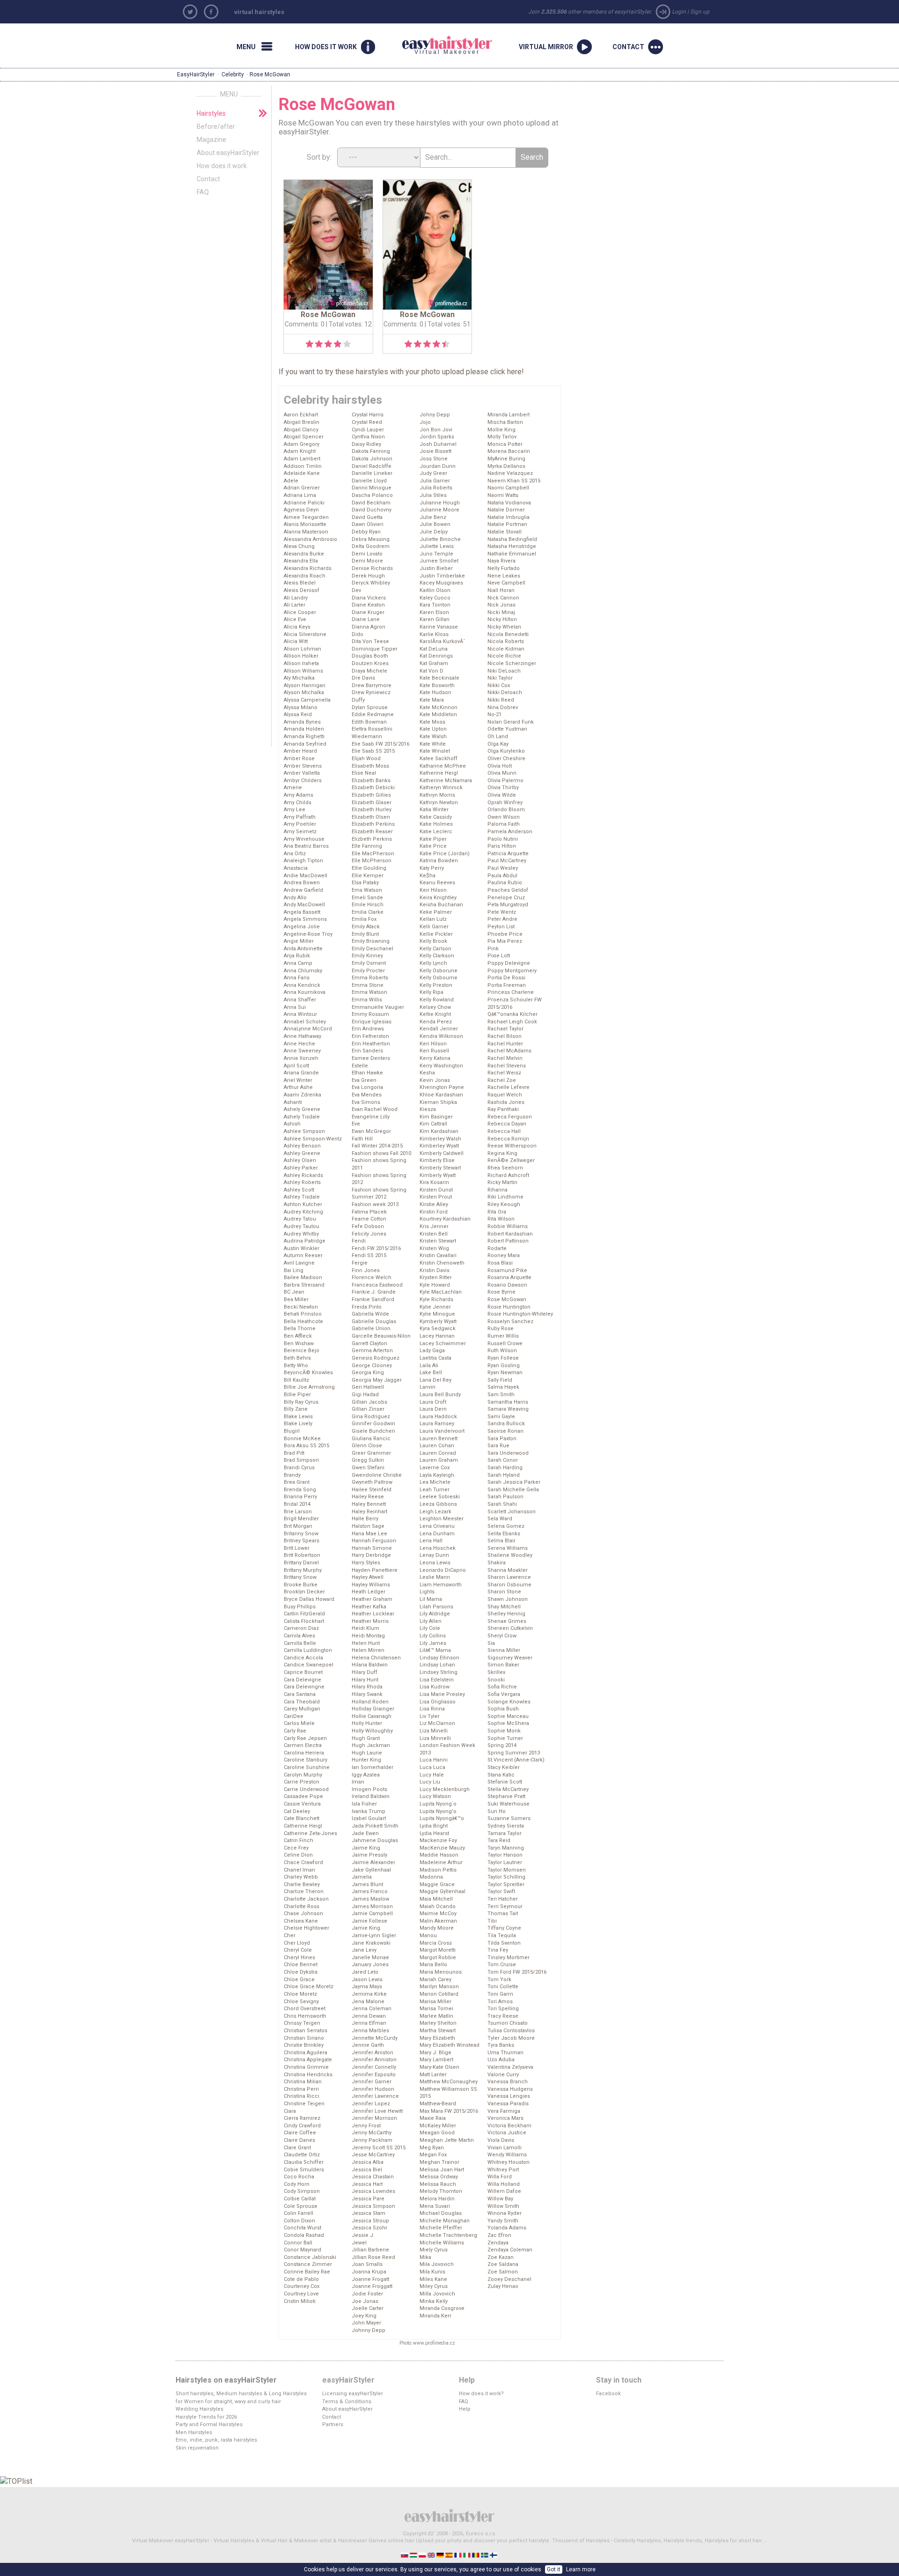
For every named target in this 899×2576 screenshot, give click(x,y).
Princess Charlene (511, 992)
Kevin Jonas (435, 1080)
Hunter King (366, 1760)
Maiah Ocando (438, 1906)
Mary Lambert (436, 2060)
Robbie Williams (508, 1226)
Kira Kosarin (434, 1182)
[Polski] (423, 2555)
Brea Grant (297, 1482)
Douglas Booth (370, 656)
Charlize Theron (304, 1891)
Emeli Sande (367, 898)
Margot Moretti (438, 1950)
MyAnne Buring (506, 459)
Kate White (433, 744)
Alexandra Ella (301, 561)
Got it (554, 2569)
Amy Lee (295, 810)
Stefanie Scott (505, 1782)
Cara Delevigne (302, 1680)
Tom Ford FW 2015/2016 (517, 1972)
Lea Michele (435, 1482)
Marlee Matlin (436, 2016)
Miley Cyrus (434, 2286)
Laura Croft (433, 1402)
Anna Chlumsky (303, 971)
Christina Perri (301, 2089)
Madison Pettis (438, 1870)
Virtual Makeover (440, 42)
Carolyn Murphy (303, 1775)
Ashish (292, 1124)
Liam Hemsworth (441, 1585)
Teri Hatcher (503, 1899)
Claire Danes (299, 2140)
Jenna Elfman (369, 2023)
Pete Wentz (502, 912)
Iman (358, 1782)
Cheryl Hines (299, 1958)
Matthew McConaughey (449, 2082)
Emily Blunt (365, 934)
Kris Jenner (434, 1226)
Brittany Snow (300, 1577)
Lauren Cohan (437, 1446)
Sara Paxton (502, 1439)
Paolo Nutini (503, 839)
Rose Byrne (501, 1292)
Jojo (425, 422)
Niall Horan (501, 590)
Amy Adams (298, 795)
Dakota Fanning (371, 451)
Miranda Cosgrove (442, 2308)
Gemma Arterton (372, 1351)
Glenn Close (367, 1446)
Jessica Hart (367, 2184)
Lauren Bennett (438, 1439)
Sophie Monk (504, 1731)
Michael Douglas (441, 2213)
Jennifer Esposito (374, 2075)
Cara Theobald (302, 1702)
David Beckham (371, 503)
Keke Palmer (436, 912)
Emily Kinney (367, 956)
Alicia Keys (297, 627)
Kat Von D (431, 671)
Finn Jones (366, 1270)
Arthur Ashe (298, 1087)
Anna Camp (298, 963)
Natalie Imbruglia (508, 517)
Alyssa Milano (301, 707)
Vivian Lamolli (505, 2148)
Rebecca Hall (504, 1131)
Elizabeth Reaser (372, 832)
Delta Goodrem (371, 546)
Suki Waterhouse (508, 1804)
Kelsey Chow (435, 1007)
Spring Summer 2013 (514, 1753)
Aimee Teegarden (306, 517)
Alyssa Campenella (307, 700)
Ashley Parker (301, 1168)
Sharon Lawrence (509, 1577)
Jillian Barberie (370, 2250)
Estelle (360, 1066)
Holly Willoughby (372, 1731)
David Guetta (367, 517)
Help (465, 2409)
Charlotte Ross (302, 1906)
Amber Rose (299, 759)
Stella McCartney (508, 1789)
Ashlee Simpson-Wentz (313, 1139)
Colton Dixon (299, 2221)
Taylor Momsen (507, 1870)
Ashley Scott (299, 1190)
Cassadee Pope (303, 1796)
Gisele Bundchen (373, 1431)
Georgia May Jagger (377, 1380)
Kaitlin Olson (435, 590)
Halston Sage (368, 1526)
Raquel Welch (505, 1095)
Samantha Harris (508, 1402)
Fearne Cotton (369, 1219)
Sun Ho (497, 1811)
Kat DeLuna (434, 649)
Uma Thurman (505, 2053)
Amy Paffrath (300, 817)
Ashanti (293, 1102)
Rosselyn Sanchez (510, 1321)
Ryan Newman (505, 1373)
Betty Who (296, 1366)
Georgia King (368, 1373)
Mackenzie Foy (438, 1840)
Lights (427, 1592)
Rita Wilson (501, 1219)
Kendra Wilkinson (441, 1036)
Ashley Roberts (302, 1182)
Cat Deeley (297, 1811)
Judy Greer (433, 473)
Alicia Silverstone (305, 634)
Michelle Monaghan (445, 2221)
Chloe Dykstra (301, 1972)
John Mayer (366, 2323)
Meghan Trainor (439, 2162)
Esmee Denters (371, 1058)
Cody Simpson (302, 2191)
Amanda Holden (304, 729)
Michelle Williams (442, 2243)
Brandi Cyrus (299, 1468)
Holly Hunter (367, 1723)
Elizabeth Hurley (372, 810)
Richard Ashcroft (508, 1175)
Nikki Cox (499, 685)
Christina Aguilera (306, 2053)
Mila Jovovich (437, 2264)
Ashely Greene (302, 1109)
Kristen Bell (434, 1234)
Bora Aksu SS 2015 (306, 1446)
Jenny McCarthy (372, 2133)
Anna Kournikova (305, 992)
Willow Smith (503, 2206)
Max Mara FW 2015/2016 (449, 2111)
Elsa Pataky (365, 883)
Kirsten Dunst (436, 1190)
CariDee (294, 1716)
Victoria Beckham (509, 2126)
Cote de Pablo (301, 2279)
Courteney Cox (302, 2286)
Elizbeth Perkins (372, 839)
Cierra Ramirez (302, 2118)
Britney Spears (302, 1541)
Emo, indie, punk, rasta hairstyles (216, 2440)
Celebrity (233, 74)
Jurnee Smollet (439, 561)
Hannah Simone (372, 1548)
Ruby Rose (501, 1329)
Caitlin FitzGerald (304, 1614)
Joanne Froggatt (372, 2286)
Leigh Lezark (435, 1512)
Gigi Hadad (365, 1395)
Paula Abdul (502, 876)
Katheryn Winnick (441, 788)
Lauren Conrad (438, 1453)
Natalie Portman (507, 524)
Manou (428, 1936)
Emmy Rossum (370, 1014)
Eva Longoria (367, 1087)
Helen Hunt (366, 1643)
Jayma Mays (367, 1987)
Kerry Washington (441, 1066)
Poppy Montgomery (512, 971)
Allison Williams (303, 671)
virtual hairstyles (259, 12)
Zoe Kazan (501, 2257)
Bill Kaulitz (296, 1380)
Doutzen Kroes (370, 663)
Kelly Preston (436, 985)
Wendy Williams (507, 2155)
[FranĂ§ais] (459, 2555)
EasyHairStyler (196, 74)
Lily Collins (433, 1636)
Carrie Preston (302, 1782)
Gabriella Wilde (370, 1314)
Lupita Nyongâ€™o (442, 1818)
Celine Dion (298, 1855)
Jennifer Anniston (374, 2060)
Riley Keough (504, 1204)
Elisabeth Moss (370, 766)
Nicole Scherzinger (512, 663)
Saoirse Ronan (505, 1431)
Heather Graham (372, 1599)
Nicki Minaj (501, 612)
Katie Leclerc (436, 832)
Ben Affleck (298, 1336)
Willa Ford (500, 2177)
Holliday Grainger (373, 1709)
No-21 (494, 714)
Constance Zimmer (308, 2264)
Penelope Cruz (506, 898)
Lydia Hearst (434, 1833)
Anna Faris (297, 978)
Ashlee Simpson (304, 1131)
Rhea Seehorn (505, 1168)
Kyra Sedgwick (438, 1329)
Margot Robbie (438, 1958)
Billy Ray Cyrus (301, 1402)
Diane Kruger (368, 612)
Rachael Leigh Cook (512, 1022)
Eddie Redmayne (373, 714)
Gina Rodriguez (371, 1417)
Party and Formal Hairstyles (209, 2424)
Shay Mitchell (504, 1607)
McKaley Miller (438, 2126)
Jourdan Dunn (438, 466)
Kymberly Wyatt (438, 1321)
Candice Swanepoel (309, 1665)
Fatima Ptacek (369, 1212)
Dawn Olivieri (368, 524)
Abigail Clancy (301, 430)
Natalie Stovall (505, 532)
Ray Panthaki (503, 1109)
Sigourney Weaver (510, 1658)
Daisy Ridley (366, 444)
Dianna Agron (368, 627)
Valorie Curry (503, 2075)
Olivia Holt (500, 766)
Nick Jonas (501, 605)
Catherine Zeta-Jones (310, 1833)
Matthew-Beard (438, 2104)
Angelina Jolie (302, 927)
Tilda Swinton (504, 1943)
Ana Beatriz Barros (306, 846)
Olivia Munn (502, 773)
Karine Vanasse (439, 627)
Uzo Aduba (501, 2060)
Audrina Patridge (305, 1241)
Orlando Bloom (506, 810)
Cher (290, 1936)
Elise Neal (364, 773)
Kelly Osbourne (438, 978)
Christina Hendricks (308, 2075)
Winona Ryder (505, 2213)
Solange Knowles (509, 1702)
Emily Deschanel (372, 949)
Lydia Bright (434, 1826)
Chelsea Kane (301, 1921)
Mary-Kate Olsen (439, 2067)
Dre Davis (363, 678)
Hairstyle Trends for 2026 (206, 2417)
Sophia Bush (503, 1709)
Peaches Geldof (508, 890)
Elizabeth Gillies (371, 795)
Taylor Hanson (505, 1855)
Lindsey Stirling (438, 1672)
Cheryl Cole (298, 1950)
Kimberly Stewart (440, 1168)
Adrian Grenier (302, 488)
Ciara (290, 2111)
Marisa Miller (435, 2002)
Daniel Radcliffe (372, 466)
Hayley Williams (371, 1585)
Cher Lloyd (297, 1943)
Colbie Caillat (300, 2199)
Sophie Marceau (508, 1716)
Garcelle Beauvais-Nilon (381, 1336)
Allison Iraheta (301, 663)
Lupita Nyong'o (438, 1811)
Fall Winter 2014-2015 (377, 1146)
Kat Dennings (436, 656)
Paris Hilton (502, 846)
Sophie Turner (505, 1738)
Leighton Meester (442, 1519)
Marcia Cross (436, 1943)
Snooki (496, 1680)
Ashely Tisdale (302, 1117)
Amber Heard (300, 751)
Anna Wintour (300, 1014)
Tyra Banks (501, 2045)
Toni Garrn (500, 1994)
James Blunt (367, 1884)
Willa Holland (504, 2184)
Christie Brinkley (304, 2045)
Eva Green (364, 1080)
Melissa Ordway (439, 2177)
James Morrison (372, 1906)
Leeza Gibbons (438, 1504)
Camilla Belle (300, 1643)
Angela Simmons (305, 919)
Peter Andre (502, 919)
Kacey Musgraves (441, 583)
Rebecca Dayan (507, 1124)
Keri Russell (434, 1051)
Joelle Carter (368, 2308)
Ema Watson (367, 890)
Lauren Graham (439, 1460)
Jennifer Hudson (373, 2089)
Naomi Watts (503, 495)
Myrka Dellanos (506, 466)
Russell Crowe (505, 1344)
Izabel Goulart (369, 1818)
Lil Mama (431, 1599)
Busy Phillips (300, 1607)
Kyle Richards (436, 1299)
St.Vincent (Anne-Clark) (516, 1760)
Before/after (216, 126)
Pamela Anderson (510, 832)
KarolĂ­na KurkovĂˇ (442, 641)
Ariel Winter (298, 1080)
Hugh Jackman (371, 1745)
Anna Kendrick (302, 985)
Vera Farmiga (504, 2111)
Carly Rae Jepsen (305, 1738)
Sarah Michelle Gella (513, 1490)
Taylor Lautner (505, 1862)
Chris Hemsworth (305, 2016)
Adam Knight (300, 451)
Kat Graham (434, 663)
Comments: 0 (305, 324)
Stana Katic (501, 1775)
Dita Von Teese (370, 641)
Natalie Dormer (506, 510)
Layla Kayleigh (437, 1475)
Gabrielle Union (371, 1329)
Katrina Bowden (439, 861)
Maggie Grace (437, 1884)
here (514, 372)
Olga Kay (498, 744)
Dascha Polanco (372, 495)
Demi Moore (367, 561)
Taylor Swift (501, 1891)
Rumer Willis (503, 1336)
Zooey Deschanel (509, 2279)
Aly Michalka (299, 678)
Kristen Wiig (434, 1248)
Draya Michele (369, 671)
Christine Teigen (304, 2104)
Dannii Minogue (372, 488)
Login (679, 12)
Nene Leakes (504, 576)
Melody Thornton (441, 2191)
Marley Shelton (438, 2023)
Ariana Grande (301, 1073)
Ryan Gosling (504, 1366)
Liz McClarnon (437, 1723)
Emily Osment (369, 963)
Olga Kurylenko (506, 751)
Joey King (364, 2316)
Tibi (492, 1921)
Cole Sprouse (301, 2206)
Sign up (700, 12)
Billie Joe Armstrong (309, 1387)
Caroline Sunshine (307, 1767)
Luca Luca (432, 1767)
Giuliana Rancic (371, 1439)
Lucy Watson (435, 1796)
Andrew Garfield (303, 890)
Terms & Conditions (347, 2402)
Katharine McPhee (443, 766)
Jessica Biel (367, 2170)
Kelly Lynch (433, 963)
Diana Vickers (369, 598)
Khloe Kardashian (441, 1095)
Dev (356, 590)
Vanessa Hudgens (510, 2089)
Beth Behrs (297, 1358)
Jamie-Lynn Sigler (374, 1936)
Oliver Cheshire (506, 759)
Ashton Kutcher (303, 1204)
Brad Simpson (301, 1460)
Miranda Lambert (508, 415)
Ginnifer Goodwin (373, 1424)
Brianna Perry (300, 1497)
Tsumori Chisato (508, 2023)
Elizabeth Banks (371, 781)
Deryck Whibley (371, 583)
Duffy (358, 700)
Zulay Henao (503, 2286)
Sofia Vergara (504, 1694)
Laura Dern (433, 1409)
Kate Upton (433, 729)
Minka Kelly (434, 2301)
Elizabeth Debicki (373, 788)
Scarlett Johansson (512, 1512)
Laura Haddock (438, 1417)
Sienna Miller (504, 1650)
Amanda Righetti (304, 737)
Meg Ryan (432, 2148)
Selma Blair (501, 1541)
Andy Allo (295, 898)
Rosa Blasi (500, 1263)
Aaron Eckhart (301, 415)
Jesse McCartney (373, 2155)
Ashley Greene (302, 1153)
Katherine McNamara (446, 781)
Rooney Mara (504, 1255)
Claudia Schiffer (304, 2162)
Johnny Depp (368, 2330)
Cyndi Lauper (368, 430)
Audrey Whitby (301, 1234)
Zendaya (498, 2243)
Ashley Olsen (300, 1160)
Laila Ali (429, 1366)
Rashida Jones (506, 1102)
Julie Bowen (435, 524)
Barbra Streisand (304, 1285)
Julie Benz (433, 517)
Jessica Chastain (373, 2177)
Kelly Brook (433, 941)
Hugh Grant (366, 1738)
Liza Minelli (434, 1731)
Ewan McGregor (371, 1131)
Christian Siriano (304, 2038)
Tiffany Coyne (504, 1928)
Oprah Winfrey (505, 803)
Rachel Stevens (507, 1066)
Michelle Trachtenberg (448, 2235)
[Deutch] (441, 2555)
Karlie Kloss (434, 634)
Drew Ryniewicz (371, 692)
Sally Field (500, 1380)
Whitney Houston (508, 2162)
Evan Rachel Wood (375, 1109)
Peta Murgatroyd (508, 905)
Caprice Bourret (303, 1672)
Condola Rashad (304, 2235)
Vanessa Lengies (509, 2096)
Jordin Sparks (437, 437)
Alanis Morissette (305, 524)
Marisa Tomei (436, 2009)
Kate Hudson (435, 692)
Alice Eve (295, 619)
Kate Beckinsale (439, 678)
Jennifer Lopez (371, 2104)
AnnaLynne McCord (308, 1029)
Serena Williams (508, 1548)
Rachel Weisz (504, 1073)
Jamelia (362, 1877)
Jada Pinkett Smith (375, 1826)
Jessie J (362, 2235)
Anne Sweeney (302, 1051)
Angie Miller (299, 941)
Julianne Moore (439, 510)
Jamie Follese (369, 1921)
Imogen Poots (369, 1789)
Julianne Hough (440, 503)
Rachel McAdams (509, 1051)
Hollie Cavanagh (372, 1716)
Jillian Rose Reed (373, 2257)
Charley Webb (301, 1877)
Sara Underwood (508, 1453)
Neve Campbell (506, 583)
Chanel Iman (299, 1870)
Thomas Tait (503, 1913)
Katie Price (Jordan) (445, 854)
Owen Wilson (504, 817)
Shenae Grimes (507, 1621)
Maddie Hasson (439, 1855)
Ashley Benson (302, 1146)
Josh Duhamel (438, 444)
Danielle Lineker (372, 473)
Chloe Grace (299, 1980)
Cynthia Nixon (368, 437)
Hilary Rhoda (367, 1687)
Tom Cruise (502, 1965)
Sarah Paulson (505, 1497)
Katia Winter (434, 810)
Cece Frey (296, 1848)
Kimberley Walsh (440, 1139)
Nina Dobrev (503, 707)
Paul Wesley (503, 868)
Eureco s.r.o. (481, 2534)
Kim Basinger (436, 1117)
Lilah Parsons (436, 1607)
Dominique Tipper (375, 649)
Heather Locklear (373, 1614)
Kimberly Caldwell (442, 1153)
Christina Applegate (308, 2060)
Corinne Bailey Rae (307, 2272)
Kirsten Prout (436, 1197)
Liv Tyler (430, 1716)
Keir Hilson (433, 890)
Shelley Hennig (506, 1614)
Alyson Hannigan (305, 685)
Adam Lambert (302, 459)
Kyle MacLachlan (441, 1292)
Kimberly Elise (437, 1160)
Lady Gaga (432, 1351)
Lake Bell (431, 1373)
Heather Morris (370, 1621)
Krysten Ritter (436, 1277)
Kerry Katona (435, 1058)
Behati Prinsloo (303, 1314)
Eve (356, 1124)
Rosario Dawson (507, 1285)
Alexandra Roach (305, 576)
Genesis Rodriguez (376, 1358)
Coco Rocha (299, 2177)
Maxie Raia (433, 2118)
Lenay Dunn (434, 1555)
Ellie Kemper (368, 876)
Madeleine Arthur (441, 1862)
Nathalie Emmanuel (512, 554)
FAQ (203, 192)
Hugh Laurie (367, 1753)
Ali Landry (296, 598)
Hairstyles (211, 113)
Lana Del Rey (435, 1380)
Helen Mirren (368, 1650)
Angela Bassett (302, 912)
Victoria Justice (507, 2133)
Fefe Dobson (368, 1226)
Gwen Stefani (368, 1468)
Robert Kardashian (510, 1234)
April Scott (296, 1066)
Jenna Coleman (372, 2009)
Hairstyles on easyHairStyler (226, 2380)
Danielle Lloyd (369, 481)
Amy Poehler (300, 824)
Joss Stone (434, 459)
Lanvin (427, 1387)
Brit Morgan (298, 1526)
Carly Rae (295, 1731)
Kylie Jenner (435, 1307)
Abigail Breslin (302, 422)
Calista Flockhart (304, 1621)
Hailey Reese (368, 1497)
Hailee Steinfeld (372, 1490)
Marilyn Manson (439, 1987)
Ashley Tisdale (302, 1197)
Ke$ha (427, 876)
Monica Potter (505, 444)
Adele (291, 481)
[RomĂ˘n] (476, 2555)
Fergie (360, 1263)
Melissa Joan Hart (442, 2170)
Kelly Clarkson (437, 956)
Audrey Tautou (302, 1226)
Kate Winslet (435, 751)
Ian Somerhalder (372, 1767)
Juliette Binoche (440, 539)
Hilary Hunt (365, 1680)
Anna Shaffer (300, 1000)
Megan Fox (433, 2155)
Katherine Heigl (439, 773)
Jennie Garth (368, 2045)
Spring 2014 (502, 1745)
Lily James (433, 1643)
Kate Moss (432, 722)
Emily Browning (371, 941)
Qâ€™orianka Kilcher (512, 1014)
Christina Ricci (302, 2096)
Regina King (502, 1153)
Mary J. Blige (435, 2053)
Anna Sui (295, 1007)
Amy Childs (298, 803)
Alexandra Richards (308, 568)
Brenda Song (300, 1490)
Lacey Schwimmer (443, 1344)
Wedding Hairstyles (199, 2409)
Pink (493, 949)
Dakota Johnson (372, 459)
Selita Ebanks (504, 1534)
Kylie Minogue (437, 1314)
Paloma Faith (504, 824)
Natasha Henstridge (512, 546)
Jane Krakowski (371, 1943)
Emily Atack (366, 927)
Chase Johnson (303, 1913)
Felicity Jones (369, 1234)
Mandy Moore (437, 1928)
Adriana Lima (300, 495)
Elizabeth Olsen (371, 817)
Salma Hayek (503, 1387)
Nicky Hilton (502, 619)
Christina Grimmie (306, 2067)
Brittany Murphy (303, 1570)
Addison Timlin (303, 466)
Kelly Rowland (437, 1000)
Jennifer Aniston (372, 2053)
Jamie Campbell (372, 1913)
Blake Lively (298, 1424)
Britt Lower (297, 1548)
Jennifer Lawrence (375, 2096)
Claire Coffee (300, 2133)
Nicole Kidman (506, 649)
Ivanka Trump (368, 1811)
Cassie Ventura (302, 1804)
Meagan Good (437, 2133)
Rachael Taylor (505, 1029)
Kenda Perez (436, 1022)
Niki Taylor (500, 678)
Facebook (608, 2394)
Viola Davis (501, 2140)
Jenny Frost (366, 2126)
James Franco (370, 1891)
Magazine (211, 140)
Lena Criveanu (437, 1526)
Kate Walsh (433, 737)
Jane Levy (364, 1950)
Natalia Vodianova (509, 503)
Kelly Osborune (438, 971)
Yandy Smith (503, 2221)
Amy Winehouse (304, 839)
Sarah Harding (505, 1468)
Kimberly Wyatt (438, 1175)
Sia (491, 1643)
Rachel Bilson (505, 1036)
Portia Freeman (507, 985)
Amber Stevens (303, 766)
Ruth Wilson (502, 1351)
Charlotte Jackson (306, 1899)
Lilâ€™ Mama (435, 1650)
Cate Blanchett (302, 1818)
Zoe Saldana (503, 2264)
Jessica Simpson (373, 2206)
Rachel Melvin (505, 1058)
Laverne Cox (435, 1468)
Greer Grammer (371, 1453)
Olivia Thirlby (503, 788)
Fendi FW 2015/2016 (376, 1248)
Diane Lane (366, 619)
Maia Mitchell (436, 1899)
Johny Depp (435, 415)
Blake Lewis (298, 1417)
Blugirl (292, 1431)
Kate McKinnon (438, 707)
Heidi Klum (365, 1628)
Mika (425, 2257)
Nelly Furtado (504, 568)
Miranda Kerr (435, 2316)
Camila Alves (299, 1636)
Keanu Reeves (437, 883)
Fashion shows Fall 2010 (381, 1153)
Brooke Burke (301, 1585)
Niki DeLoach (504, 671)
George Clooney (372, 1366)
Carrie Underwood (306, 1789)
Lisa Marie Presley (442, 1694)
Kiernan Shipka (438, 1102)
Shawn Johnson (508, 1599)
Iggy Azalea (366, 1775)
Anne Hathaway (302, 1036)
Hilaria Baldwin (370, 1665)
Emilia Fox (364, 919)
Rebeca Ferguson (510, 1117)
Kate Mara (432, 700)
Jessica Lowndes (373, 2191)
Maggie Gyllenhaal (442, 1891)
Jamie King (366, 1928)
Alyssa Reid (298, 714)
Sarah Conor (503, 1460)
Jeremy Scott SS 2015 (379, 2148)
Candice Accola (303, 1658)
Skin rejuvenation (197, 2448)
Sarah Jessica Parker (514, 1482)
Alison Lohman (302, 649)
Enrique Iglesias (372, 1022)
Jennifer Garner (372, 2082)
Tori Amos (500, 2002)
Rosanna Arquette (509, 1277)
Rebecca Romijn (508, 1139)
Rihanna (497, 1190)
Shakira (497, 1563)
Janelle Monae (370, 1958)
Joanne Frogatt (370, 2279)
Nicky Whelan (504, 627)
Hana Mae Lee (369, 1534)
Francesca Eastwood (377, 1285)
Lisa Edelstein (437, 1680)
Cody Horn (297, 2184)
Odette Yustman (507, 729)
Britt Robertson (302, 1555)
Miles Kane (433, 2279)
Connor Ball (298, 2243)
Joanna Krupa (369, 2272)
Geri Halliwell (368, 1387)
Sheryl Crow (502, 1636)
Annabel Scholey (305, 1022)
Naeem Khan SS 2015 (514, 481)
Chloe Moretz (300, 1994)
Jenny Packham (372, 2140)
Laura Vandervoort (442, 1431)
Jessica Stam (368, 2213)
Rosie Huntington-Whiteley (520, 1314)
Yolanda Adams (507, 2228)
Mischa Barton (505, 422)
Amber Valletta (302, 773)
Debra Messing (371, 539)
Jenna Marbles (370, 2031)
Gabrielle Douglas (374, 1321)
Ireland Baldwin (371, 1796)
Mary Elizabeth (437, 2038)
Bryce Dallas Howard (309, 1599)
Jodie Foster (367, 2294)
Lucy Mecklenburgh (445, 1789)
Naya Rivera (501, 561)
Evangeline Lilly (371, 1117)
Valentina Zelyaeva (510, 2067)
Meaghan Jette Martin (447, 2140)
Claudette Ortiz (302, 2155)
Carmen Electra (303, 1745)
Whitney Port (503, 2170)
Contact (208, 179)
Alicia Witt (296, 641)
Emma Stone (368, 985)
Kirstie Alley (434, 1204)
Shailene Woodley (510, 1555)
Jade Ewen (365, 1833)
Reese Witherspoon (512, 1146)
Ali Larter (295, 605)
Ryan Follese (503, 1358)
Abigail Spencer (304, 437)
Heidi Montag (368, 1636)
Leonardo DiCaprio (443, 1570)
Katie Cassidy (436, 817)
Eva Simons (366, 1102)
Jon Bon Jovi (436, 430)
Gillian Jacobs (369, 1402)
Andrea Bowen (302, 883)
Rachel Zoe (502, 1080)
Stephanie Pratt (506, 1796)
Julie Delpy (434, 532)
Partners (333, 2424)
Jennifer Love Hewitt (377, 2111)
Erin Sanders (367, 1051)
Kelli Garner (434, 927)
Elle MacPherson (373, 854)
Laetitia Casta (435, 1358)
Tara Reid (499, 1840)
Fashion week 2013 (375, 1204)
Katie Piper (433, 839)
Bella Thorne (300, 1329)
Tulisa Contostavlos (511, 2031)
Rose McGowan (507, 1299)
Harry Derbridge (371, 1555)
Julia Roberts (436, 488)
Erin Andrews (368, 1029)
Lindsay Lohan (437, 1665)
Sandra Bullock (506, 1424)
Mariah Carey (435, 1980)
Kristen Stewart (438, 1241)
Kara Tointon (435, 605)
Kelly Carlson (435, 949)
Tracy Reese (503, 2016)
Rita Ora (497, 1212)
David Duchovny (372, 510)
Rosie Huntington (509, 1307)
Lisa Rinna (432, 1709)
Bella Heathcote (303, 1321)
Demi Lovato (367, 554)
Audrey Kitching (303, 1212)
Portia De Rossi (506, 978)
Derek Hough (368, 576)
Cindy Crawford (302, 2126)
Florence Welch (372, 1277)
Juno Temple (436, 554)
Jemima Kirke (369, 1994)
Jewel (359, 2243)
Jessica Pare (368, 2199)
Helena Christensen (376, 1658)
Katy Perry (432, 868)
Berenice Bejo (302, 1351)
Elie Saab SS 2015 (373, 751)
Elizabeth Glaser (372, 803)
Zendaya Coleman (510, 2250)
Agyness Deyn (301, 510)
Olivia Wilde (502, 795)
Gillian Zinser (368, 1409)
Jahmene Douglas (375, 1840)
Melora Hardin (437, 2199)
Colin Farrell (298, 2213)
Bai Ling (294, 1270)
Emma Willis (367, 1000)
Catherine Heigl (303, 1826)
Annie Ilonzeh (301, 1058)
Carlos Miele (299, 1723)
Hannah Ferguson (374, 1541)
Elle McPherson (372, 861)
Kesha (427, 1073)
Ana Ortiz (295, 854)
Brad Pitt (294, 1453)
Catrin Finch (298, 1840)
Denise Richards (372, 568)
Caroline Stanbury (306, 1760)
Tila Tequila (502, 1936)
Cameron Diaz (301, 1628)
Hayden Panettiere (375, 1570)
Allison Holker (301, 656)
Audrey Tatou (300, 1219)
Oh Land (498, 737)
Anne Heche (299, 1044)
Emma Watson (369, 992)
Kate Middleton (438, 714)
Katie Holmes (436, 824)
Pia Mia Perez (505, 941)
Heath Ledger (368, 1592)
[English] (432, 2555)
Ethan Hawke (367, 1073)
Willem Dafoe (504, 2191)
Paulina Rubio (505, 883)
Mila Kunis (432, 2272)
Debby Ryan (366, 532)
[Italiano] (468, 2555)
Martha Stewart (438, 2031)
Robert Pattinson (508, 1241)
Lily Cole (430, 1628)
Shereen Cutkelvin (510, 1628)
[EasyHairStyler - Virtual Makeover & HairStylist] (449, 2513)
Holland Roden (370, 1702)
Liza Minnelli (435, 1738)
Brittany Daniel (301, 1563)
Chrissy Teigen (302, 2023)
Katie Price (433, 846)
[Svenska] (485, 2555)
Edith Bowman (369, 722)
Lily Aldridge (435, 1614)
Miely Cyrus (434, 2250)
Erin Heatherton (371, 1044)
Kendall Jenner (439, 1029)
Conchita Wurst (302, 2228)
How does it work (222, 166)
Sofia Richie (502, 1687)
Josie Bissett (435, 451)
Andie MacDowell (306, 876)
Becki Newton (301, 1307)
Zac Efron (499, 2235)
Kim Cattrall (433, 1124)
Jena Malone (368, 2002)
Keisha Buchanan (441, 905)
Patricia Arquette (508, 854)
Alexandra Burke (304, 554)
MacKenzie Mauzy (442, 1848)
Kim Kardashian (439, 1131)
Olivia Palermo (505, 781)
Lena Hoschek (438, 1548)
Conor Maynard (302, 2250)
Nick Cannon (503, 598)
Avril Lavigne (299, 1263)
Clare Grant (297, 2148)
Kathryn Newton (439, 803)
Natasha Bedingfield (512, 539)
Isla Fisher (364, 1804)
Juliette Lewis (437, 546)
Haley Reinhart (369, 1512)
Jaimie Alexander (373, 1862)
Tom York (499, 1980)
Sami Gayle (501, 1417)
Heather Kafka (369, 1607)
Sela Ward (500, 1519)
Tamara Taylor (505, 1833)
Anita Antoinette (303, 949)
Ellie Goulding (369, 868)
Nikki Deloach (505, 692)
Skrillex (496, 1672)
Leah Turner (435, 1490)
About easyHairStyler (228, 153)
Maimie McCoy (438, 1913)
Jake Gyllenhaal (371, 1870)
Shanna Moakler (508, 1570)
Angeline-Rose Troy (308, 934)
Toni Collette (503, 1987)
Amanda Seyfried (305, 744)
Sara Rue (498, 1446)
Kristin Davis (435, 1270)
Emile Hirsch (368, 905)
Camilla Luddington (308, 1650)
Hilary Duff (365, 1672)
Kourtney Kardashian (445, 1219)
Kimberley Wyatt (439, 1146)
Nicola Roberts (506, 641)
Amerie (293, 788)
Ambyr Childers (303, 781)
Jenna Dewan (369, 2016)
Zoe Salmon (503, 2272)
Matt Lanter (433, 2075)
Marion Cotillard (439, 1994)
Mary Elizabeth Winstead (449, 2045)
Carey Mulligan (302, 1709)
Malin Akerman (438, 1921)
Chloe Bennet (301, 1965)
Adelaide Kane (302, 473)
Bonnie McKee (302, 1439)
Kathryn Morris (437, 795)
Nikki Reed (501, 700)
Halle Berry (365, 1519)
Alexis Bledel (300, 583)
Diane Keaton (368, 605)
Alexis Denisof (302, 590)
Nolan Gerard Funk (511, 722)
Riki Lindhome (505, 1197)
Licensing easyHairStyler (353, 2394)
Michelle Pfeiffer (441, 2228)
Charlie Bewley (302, 1884)
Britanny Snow (301, 1534)
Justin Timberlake (442, 576)
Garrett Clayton (369, 1344)
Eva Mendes (367, 1095)
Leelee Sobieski (440, 1497)
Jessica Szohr (369, 2228)
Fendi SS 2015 (369, 1255)
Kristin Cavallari (438, 1255)
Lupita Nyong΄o (438, 1804)
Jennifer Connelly (374, 2067)
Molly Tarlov (502, 437)
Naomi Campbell (508, 488)
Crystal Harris (368, 415)
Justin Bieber (436, 568)
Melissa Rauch (438, 2184)
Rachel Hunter (505, 1044)
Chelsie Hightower (306, 1928)
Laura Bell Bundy (440, 1395)
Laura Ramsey (437, 1424)
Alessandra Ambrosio (310, 539)
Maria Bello (433, 1965)
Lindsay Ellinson (439, 1658)
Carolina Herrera (304, 1753)
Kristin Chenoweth (442, 1263)
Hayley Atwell (368, 1577)
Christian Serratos (306, 2031)
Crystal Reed (367, 422)
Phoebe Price (505, 934)
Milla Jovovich (437, 2294)
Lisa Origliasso (438, 1702)
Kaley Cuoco (435, 598)
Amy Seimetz (300, 832)
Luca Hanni (434, 1760)
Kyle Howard (435, 1285)
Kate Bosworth (437, 685)
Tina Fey (498, 1950)
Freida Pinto (367, 1307)
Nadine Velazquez (510, 473)
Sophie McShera (508, 1723)
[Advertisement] (660, 149)
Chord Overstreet (305, 2009)
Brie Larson (298, 1512)
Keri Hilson (433, 1044)
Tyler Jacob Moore (511, 2038)
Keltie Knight (435, 1014)
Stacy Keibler (504, 1767)
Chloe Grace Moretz (309, 1987)
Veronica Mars (505, 2118)
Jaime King (366, 1848)
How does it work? (481, 2394)
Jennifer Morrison (374, 2118)
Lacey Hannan (437, 1336)
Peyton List (501, 927)
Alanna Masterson (306, 532)
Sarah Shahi (502, 1504)
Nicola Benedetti (508, 634)
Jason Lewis (367, 1980)
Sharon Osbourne (509, 1585)
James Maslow (370, 1899)
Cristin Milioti (300, 2301)
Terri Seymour (505, 1906)
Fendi (359, 1241)
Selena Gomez (506, 1526)
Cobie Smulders (304, 2170)
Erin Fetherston (370, 1036)
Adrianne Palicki (304, 503)
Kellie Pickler (436, 934)
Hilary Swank (367, 1694)
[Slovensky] (405, 2555)
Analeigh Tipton (303, 861)
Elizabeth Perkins (373, 824)
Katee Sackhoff (438, 759)
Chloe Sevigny (301, 2002)
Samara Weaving (508, 1409)
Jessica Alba (368, 2162)
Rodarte (497, 1248)
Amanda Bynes (302, 722)
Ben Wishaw (299, 1344)
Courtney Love (301, 2294)
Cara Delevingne (304, 1687)
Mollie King (501, 430)
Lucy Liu (430, 1782)
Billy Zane (296, 1409)
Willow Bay (500, 2199)
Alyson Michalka (304, 692)
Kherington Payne (442, 1087)
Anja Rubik (297, 956)
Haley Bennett (369, 1504)
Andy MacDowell (304, 905)
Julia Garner (435, 481)
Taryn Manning (506, 1848)
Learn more (581, 2569)
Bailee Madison (303, 1277)
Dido (357, 634)
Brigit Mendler (301, 1519)
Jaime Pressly (369, 1855)
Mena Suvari (435, 2206)
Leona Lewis (435, 1563)
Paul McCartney (507, 861)
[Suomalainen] (494, 2555)
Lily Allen (431, 1621)
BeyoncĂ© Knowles (308, 1373)
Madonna (431, 1877)
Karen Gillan (435, 619)
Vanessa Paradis (508, 2104)
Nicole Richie (504, 656)
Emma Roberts (370, 978)
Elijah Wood (366, 759)
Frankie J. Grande (374, 1292)
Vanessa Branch (508, 2082)
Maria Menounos (441, 1972)
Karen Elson (434, 612)
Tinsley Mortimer (508, 1958)
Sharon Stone (504, 1592)
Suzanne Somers (509, 1818)
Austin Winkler (302, 1248)
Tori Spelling (503, 2009)
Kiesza (428, 1109)
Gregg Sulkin (368, 1460)
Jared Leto (365, 1972)
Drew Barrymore (372, 685)
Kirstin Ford (434, 1212)
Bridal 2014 (297, 1504)
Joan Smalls (367, 2264)
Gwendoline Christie (377, 1475)
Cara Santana (300, 1694)
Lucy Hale (432, 1775)
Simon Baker (503, 1665)
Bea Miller (296, 1299)
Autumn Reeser (303, 1255)
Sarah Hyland (504, 1475)
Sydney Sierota (506, 1826)
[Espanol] (450, 2555)
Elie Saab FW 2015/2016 (380, 744)
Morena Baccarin (509, 451)
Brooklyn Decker (304, 1592)
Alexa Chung (299, 546)
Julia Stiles (433, 495)
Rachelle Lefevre (508, 1087)
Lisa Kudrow (435, 1687)
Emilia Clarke (368, 912)
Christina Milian (303, 2082)
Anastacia (296, 868)
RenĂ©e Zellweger (511, 1160)
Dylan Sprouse (370, 707)
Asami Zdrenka (302, 1095)
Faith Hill (362, 1139)
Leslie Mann (435, 1577)
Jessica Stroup (370, 2221)
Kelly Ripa (431, 992)
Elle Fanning (367, 846)
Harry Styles (366, 1563)
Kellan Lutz (433, 919)
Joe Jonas (365, 2301)
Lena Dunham (437, 1534)
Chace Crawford (303, 1862)
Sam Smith (501, 1395)
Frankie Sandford (373, 1299)
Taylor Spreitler (506, 1884)
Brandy (292, 1475)
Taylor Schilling (506, 1877)
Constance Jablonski (310, 2257)
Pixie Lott (499, 956)
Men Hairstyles (194, 2432)
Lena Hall (431, 1541)
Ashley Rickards (303, 1175)
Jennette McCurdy (375, 2038)
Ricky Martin (502, 1182)
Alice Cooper (300, 612)
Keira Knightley (438, 898)
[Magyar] (414, 2555)
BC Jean (294, 1292)
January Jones (370, 1965)
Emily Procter (368, 971)
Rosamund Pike (507, 1270)
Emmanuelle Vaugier (378, 1007)
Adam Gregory (302, 444)
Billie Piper (297, 1395)
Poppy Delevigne (509, 963)
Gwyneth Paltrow (372, 1482)
